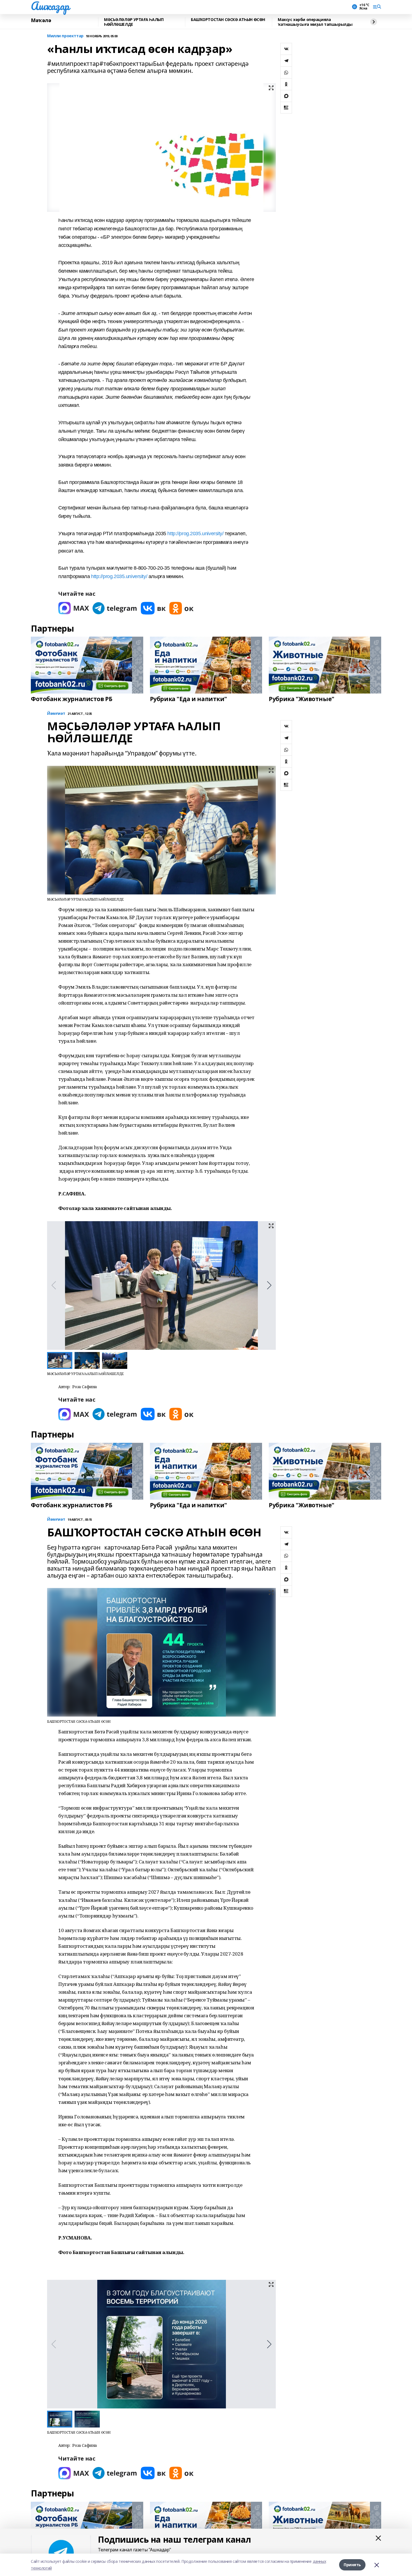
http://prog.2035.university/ (195, 534)
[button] (269, 1285)
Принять (352, 2565)
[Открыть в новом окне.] (74, 608)
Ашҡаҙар (50, 6)
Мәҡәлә (41, 20)
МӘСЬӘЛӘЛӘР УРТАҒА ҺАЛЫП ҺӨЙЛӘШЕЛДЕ (134, 22)
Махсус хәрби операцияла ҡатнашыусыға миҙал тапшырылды (315, 22)
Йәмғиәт (56, 714)
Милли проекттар (65, 36)
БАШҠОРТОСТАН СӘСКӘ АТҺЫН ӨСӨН (228, 20)
